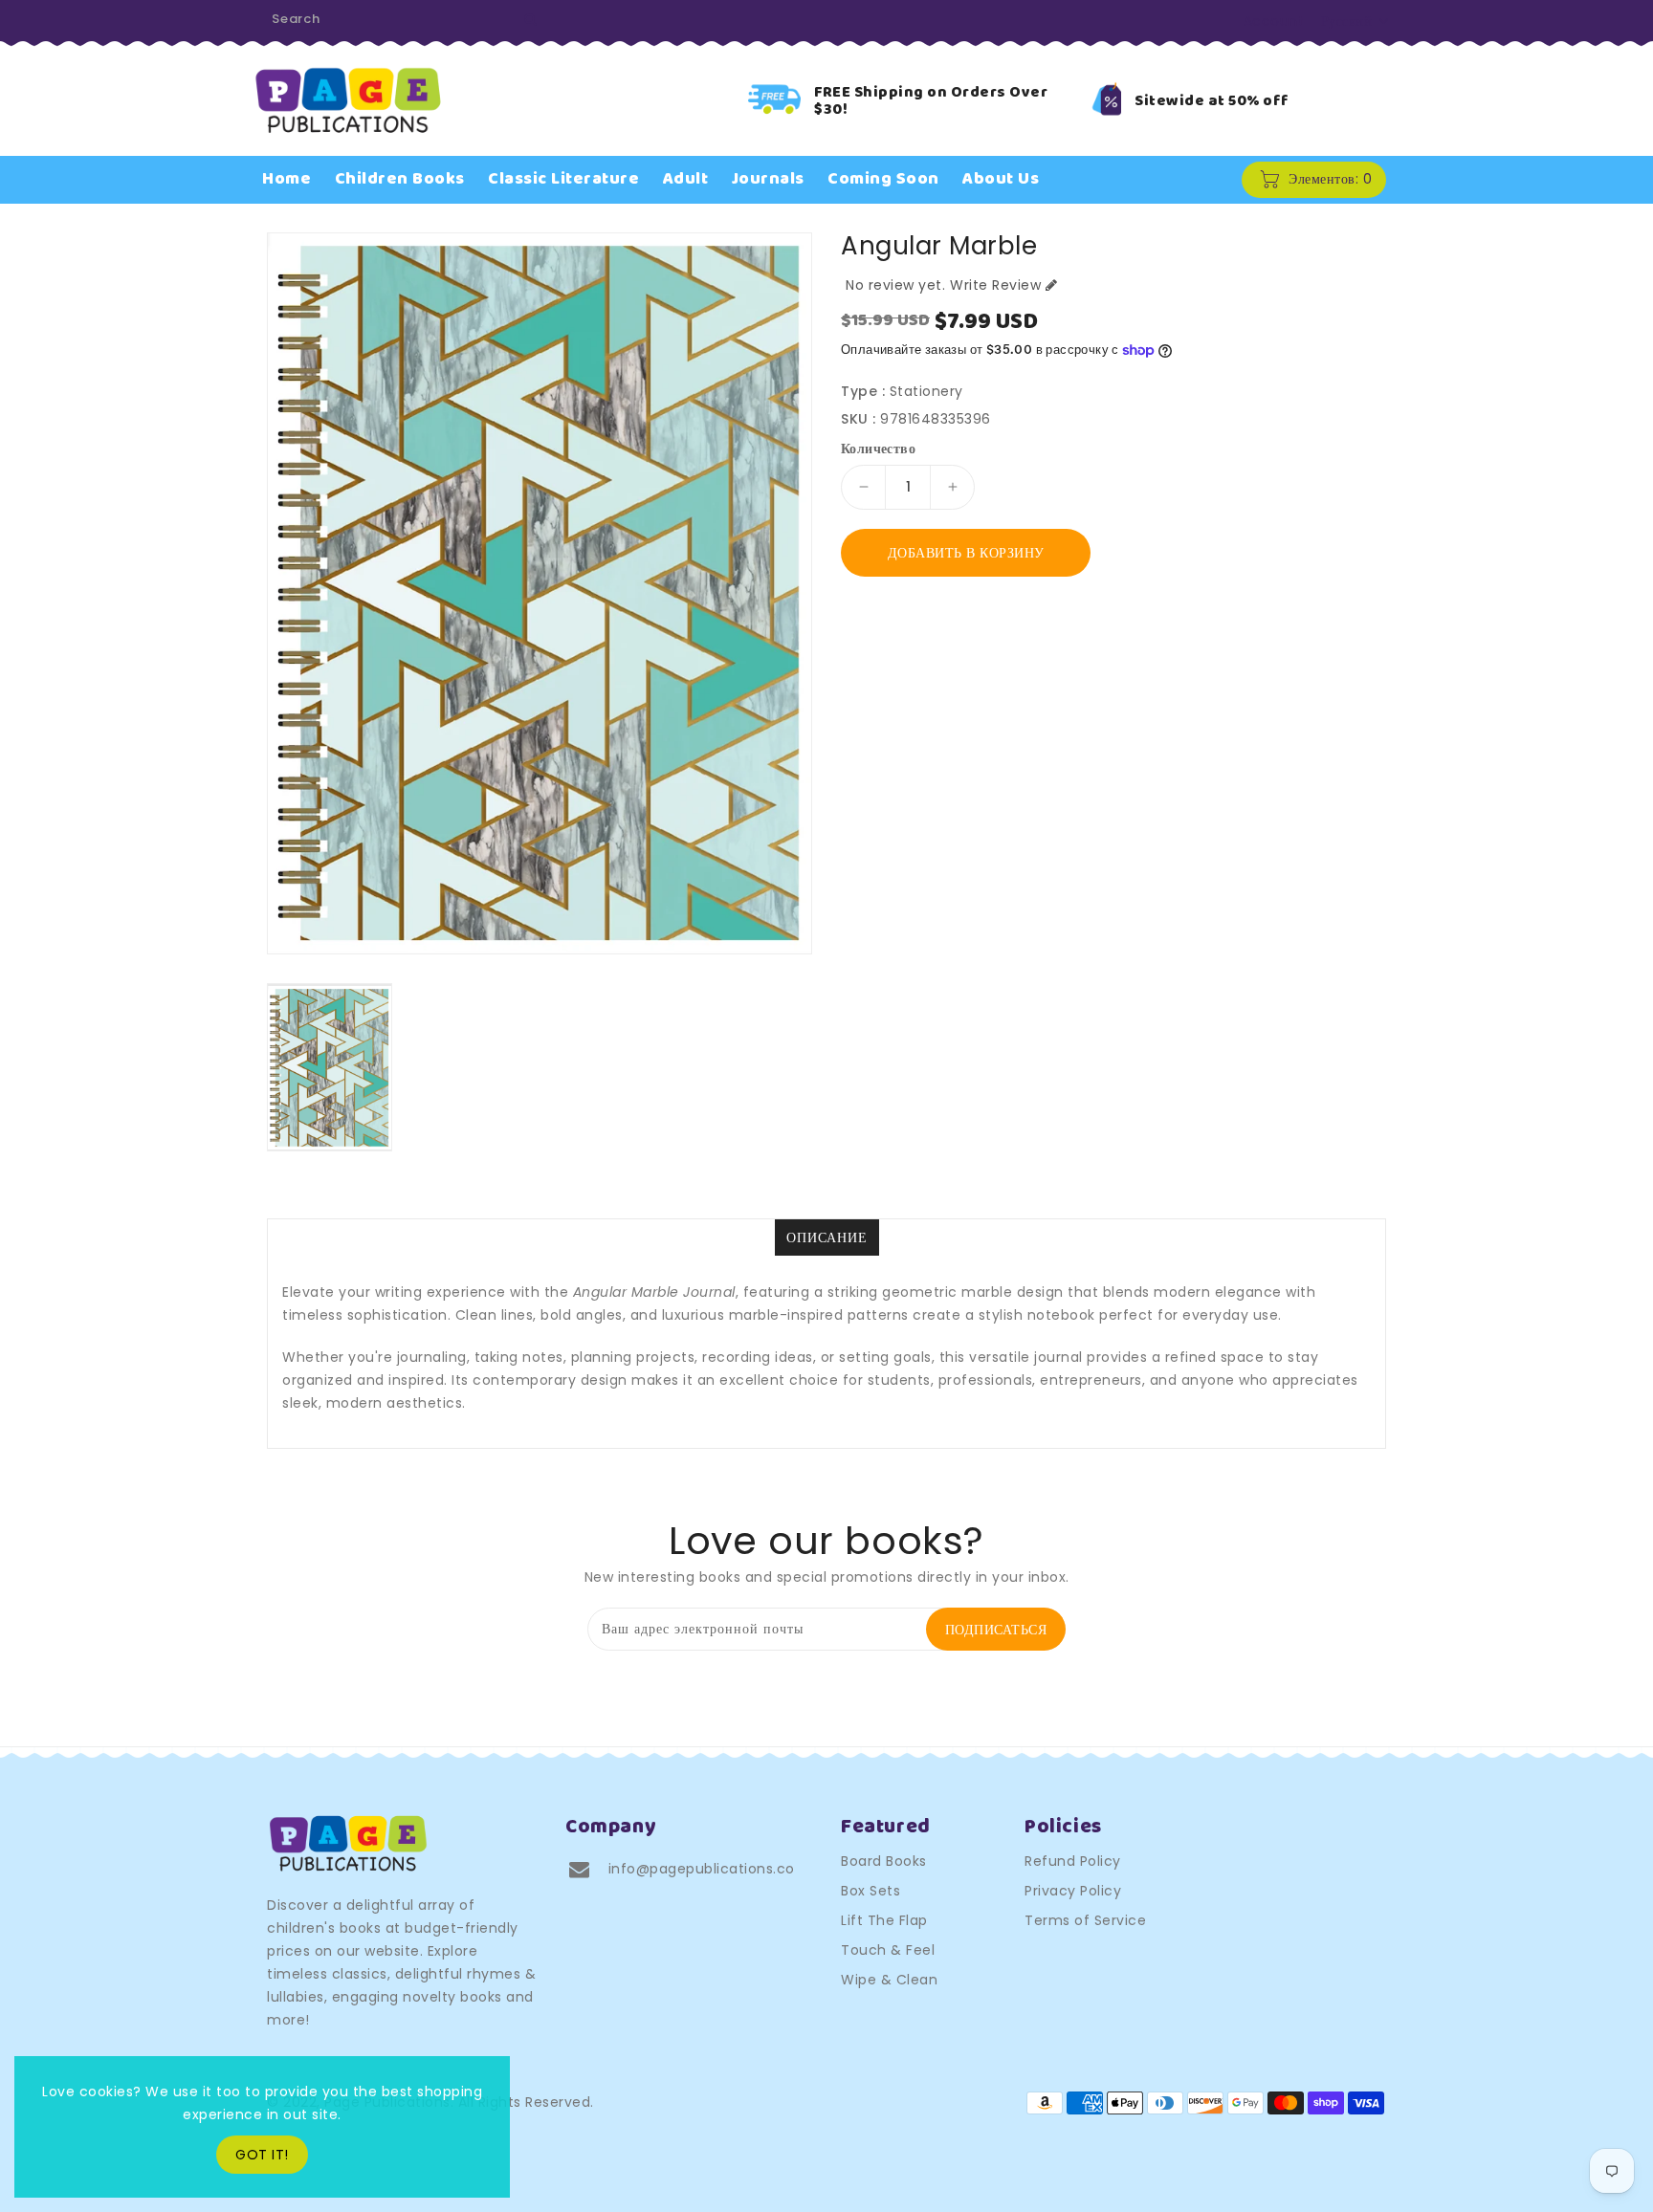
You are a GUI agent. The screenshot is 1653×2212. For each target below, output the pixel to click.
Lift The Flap (884, 1920)
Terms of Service (1085, 1920)
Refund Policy (1073, 1861)
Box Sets (871, 1891)
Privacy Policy (1073, 1891)
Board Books (884, 1861)
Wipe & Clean (889, 1980)
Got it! (262, 2155)
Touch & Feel (888, 1950)
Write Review (995, 285)
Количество (878, 449)
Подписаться (996, 1630)
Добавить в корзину (966, 553)
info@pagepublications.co (702, 1869)
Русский (1347, 21)
